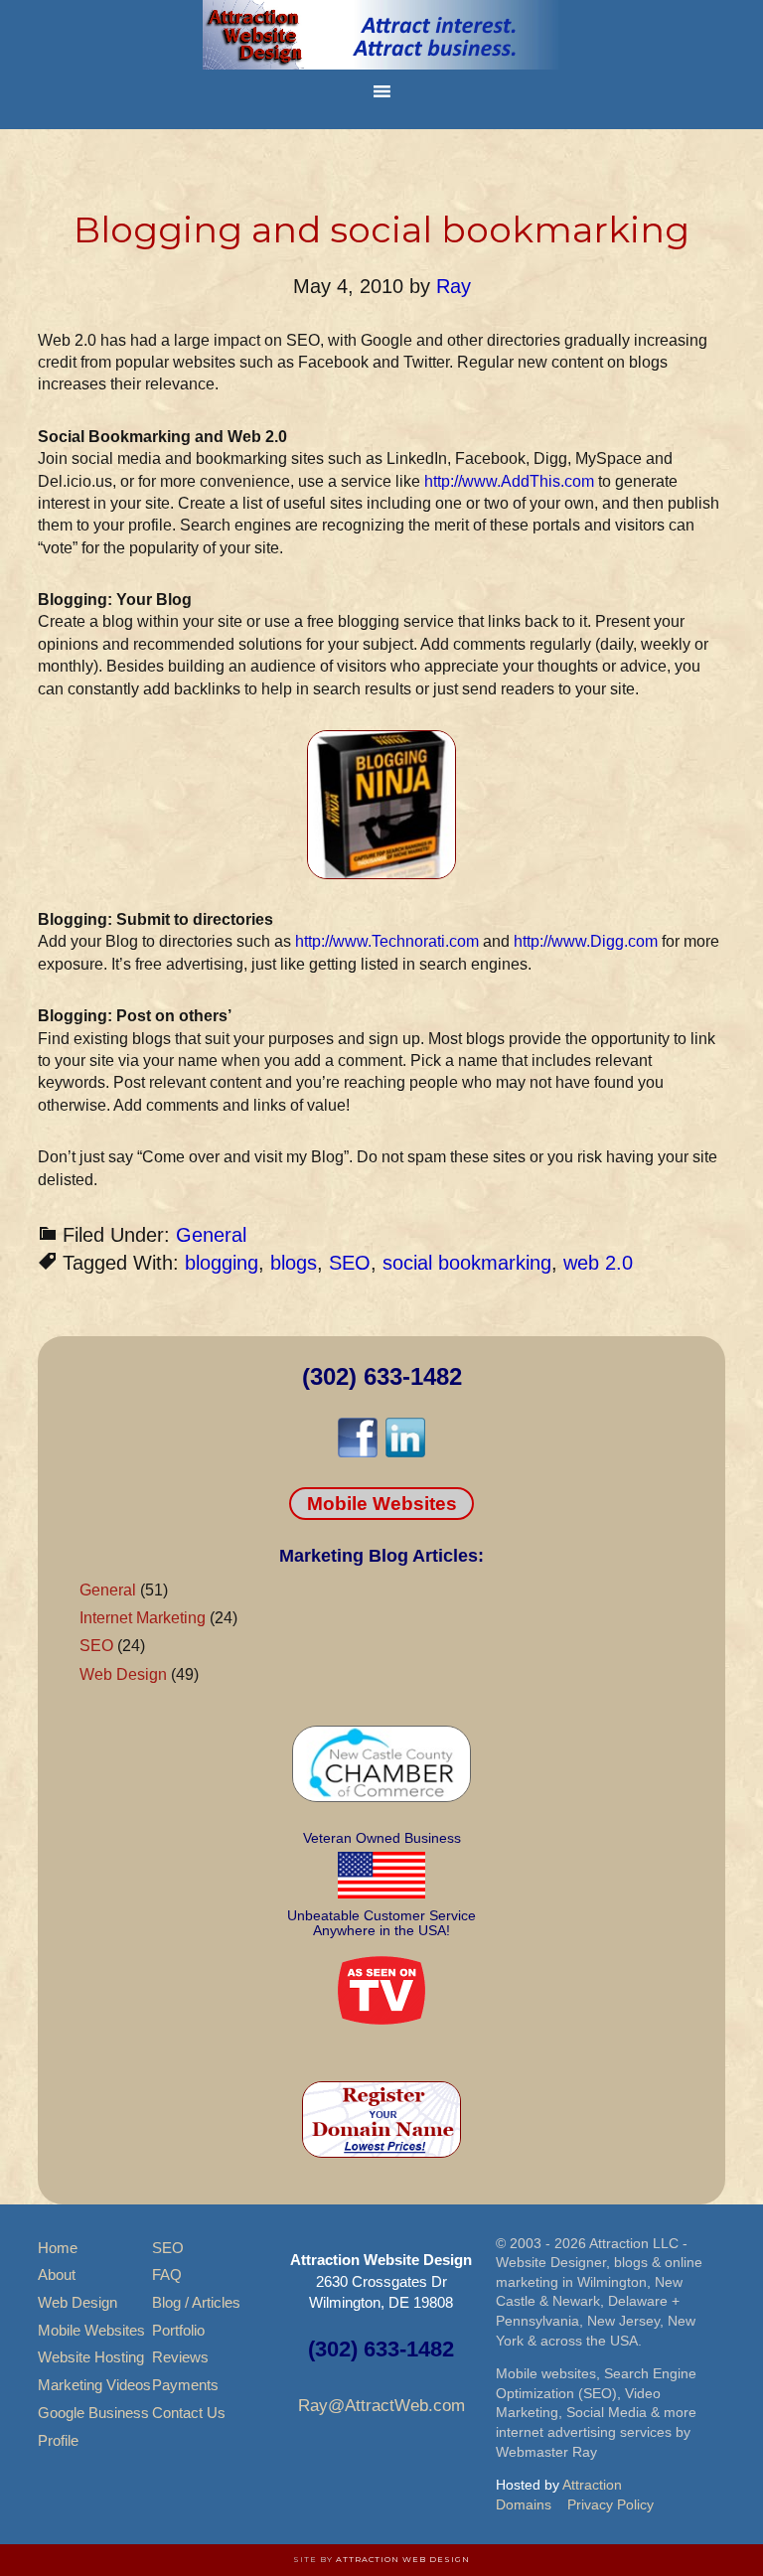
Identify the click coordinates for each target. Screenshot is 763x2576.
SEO (350, 1263)
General (211, 1235)
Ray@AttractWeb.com (381, 2406)
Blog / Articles (196, 2302)
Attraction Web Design (403, 2559)
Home (58, 2248)
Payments (185, 2385)
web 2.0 (598, 1263)
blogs (294, 1263)
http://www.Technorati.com (387, 941)
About (57, 2274)
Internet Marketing (143, 1618)
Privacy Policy (610, 2504)
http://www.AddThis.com (509, 481)
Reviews (180, 2357)
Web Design (123, 1674)
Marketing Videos (94, 2385)
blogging (222, 1263)
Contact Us (189, 2413)
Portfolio (178, 2330)
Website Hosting (91, 2357)
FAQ (167, 2274)
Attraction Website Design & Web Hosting (381, 35)
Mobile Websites (382, 1504)
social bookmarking (467, 1263)
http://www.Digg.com (586, 941)
